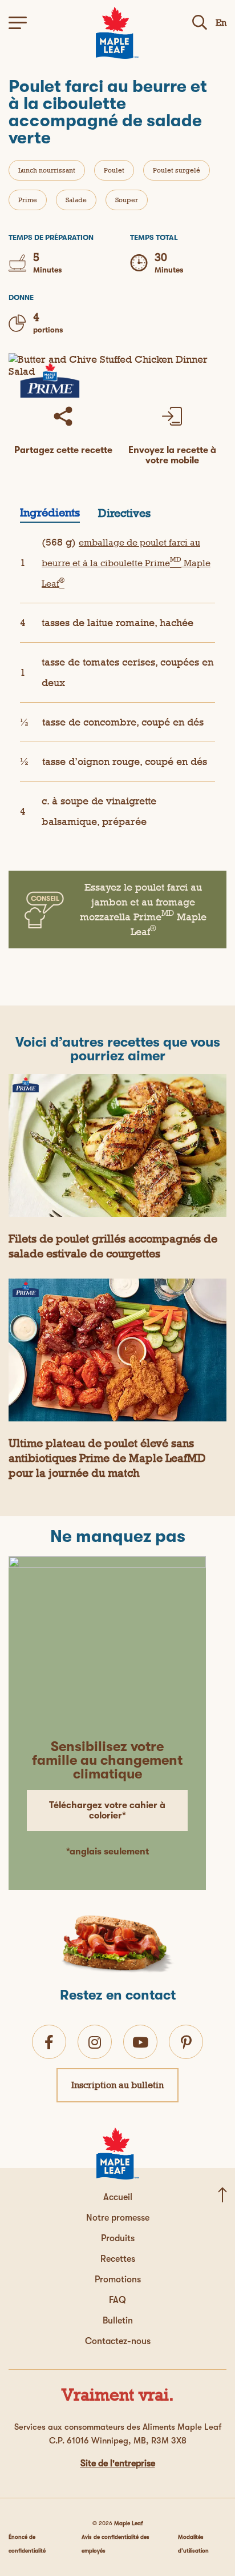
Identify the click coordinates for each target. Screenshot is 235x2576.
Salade (76, 200)
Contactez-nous (118, 2341)
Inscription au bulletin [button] (117, 2085)
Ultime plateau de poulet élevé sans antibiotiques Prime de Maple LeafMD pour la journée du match (107, 1458)
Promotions (118, 2279)
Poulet (114, 170)
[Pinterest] (186, 2042)
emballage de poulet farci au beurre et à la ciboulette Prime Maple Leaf (126, 563)
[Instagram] (95, 2042)
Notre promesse (118, 2218)
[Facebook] (49, 2042)
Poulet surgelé (177, 170)
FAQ (117, 2300)
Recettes (118, 2259)
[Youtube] (140, 2042)
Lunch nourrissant (47, 170)
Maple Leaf (129, 2523)
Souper (127, 200)
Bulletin (118, 2321)
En (221, 23)
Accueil (118, 2197)
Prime (28, 200)
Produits (118, 2238)
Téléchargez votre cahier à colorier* (107, 1810)
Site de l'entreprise (118, 2463)
